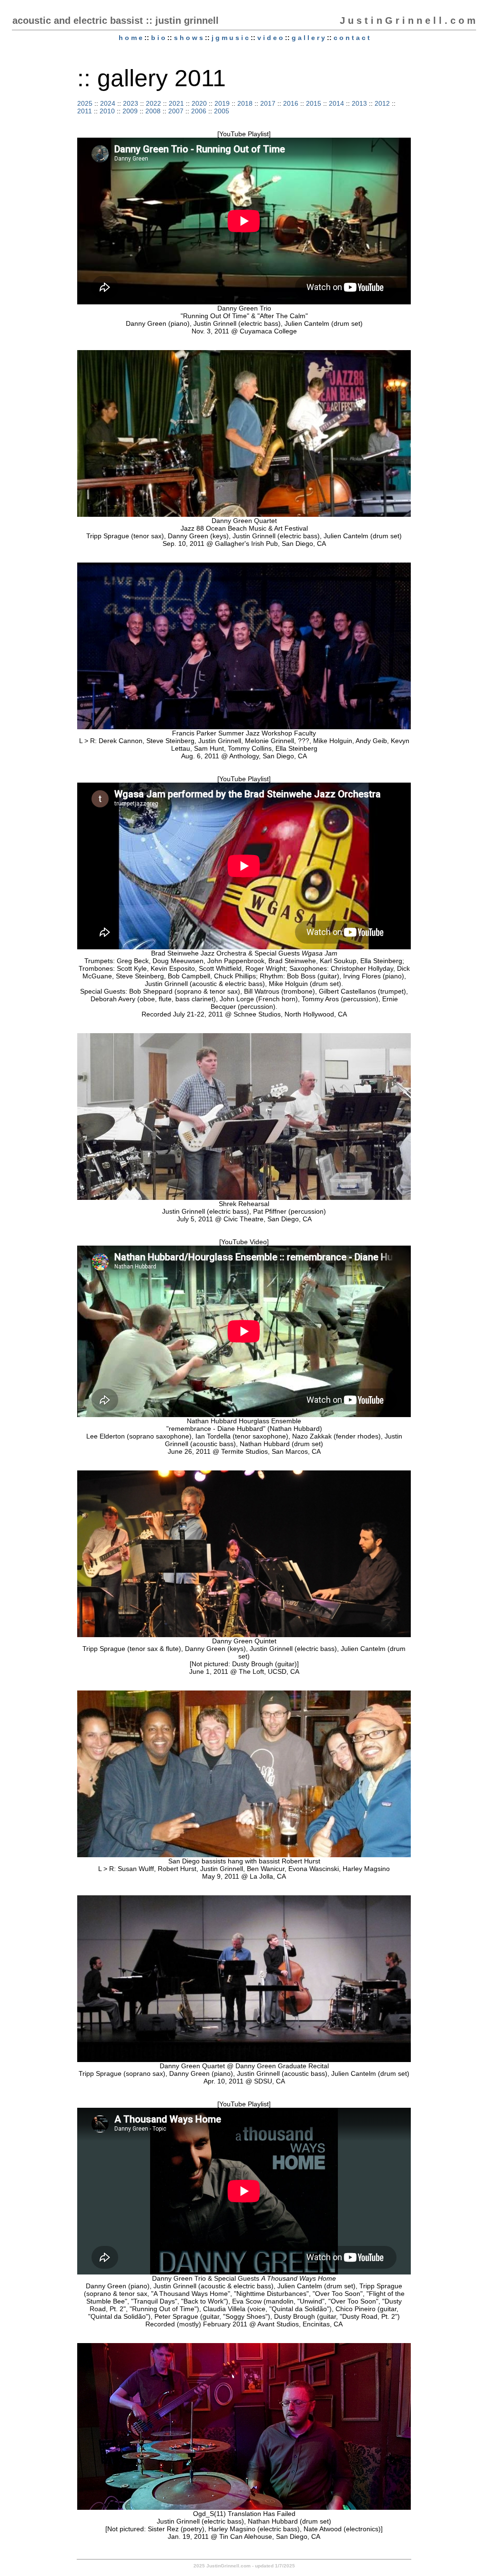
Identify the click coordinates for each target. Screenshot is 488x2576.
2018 (245, 103)
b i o (158, 38)
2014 (336, 103)
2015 (314, 103)
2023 (131, 103)
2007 (176, 111)
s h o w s (188, 38)
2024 (108, 103)
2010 (107, 111)
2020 (199, 103)
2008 (153, 111)
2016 (291, 103)
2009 (130, 111)
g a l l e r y (308, 38)
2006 (199, 111)
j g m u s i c (230, 38)
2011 (85, 111)
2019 (222, 103)
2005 (222, 111)
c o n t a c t (352, 38)
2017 (268, 103)
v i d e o (270, 38)
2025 (85, 103)
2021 (176, 103)
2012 (382, 103)
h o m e (131, 38)
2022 (153, 103)
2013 (359, 103)
